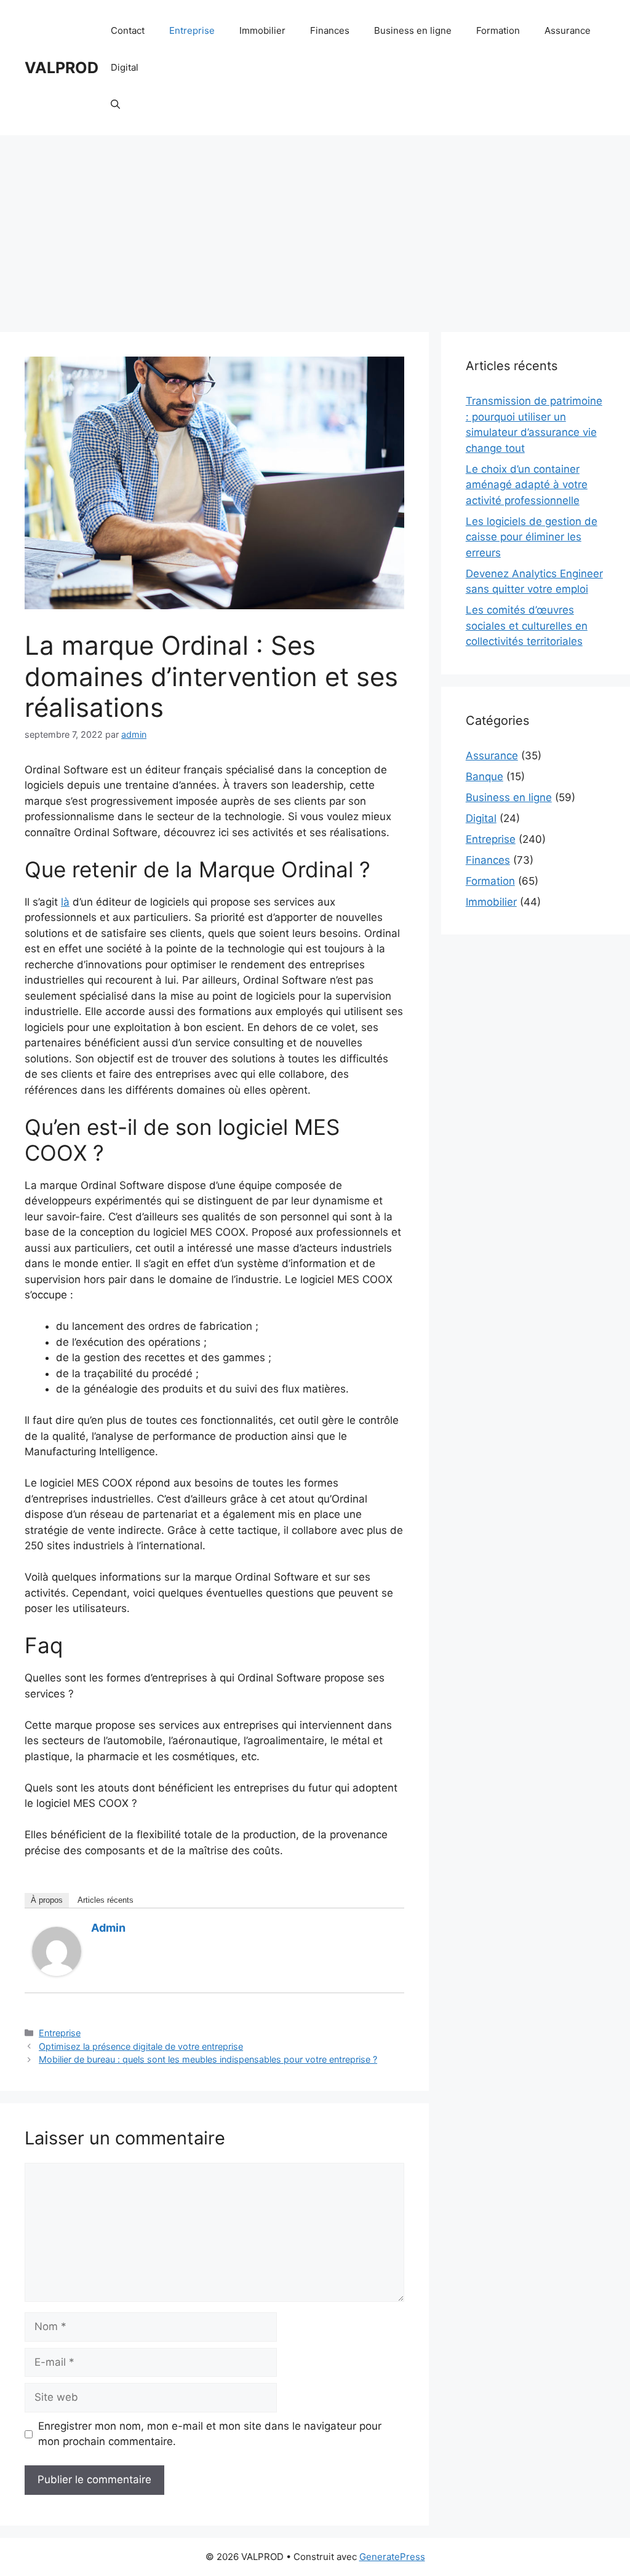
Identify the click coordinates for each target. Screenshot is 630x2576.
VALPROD (62, 68)
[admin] (57, 1972)
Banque (484, 776)
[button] (115, 105)
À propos (47, 1900)
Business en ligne (413, 30)
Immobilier (262, 30)
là (65, 902)
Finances (330, 30)
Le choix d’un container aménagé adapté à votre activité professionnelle (527, 485)
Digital (125, 67)
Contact (128, 30)
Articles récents (106, 1900)
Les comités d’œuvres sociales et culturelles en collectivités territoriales (527, 626)
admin (108, 1928)
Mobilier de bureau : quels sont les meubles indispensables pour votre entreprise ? (208, 2059)
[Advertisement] (315, 227)
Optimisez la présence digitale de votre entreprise (141, 2046)
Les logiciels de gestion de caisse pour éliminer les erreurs (532, 537)
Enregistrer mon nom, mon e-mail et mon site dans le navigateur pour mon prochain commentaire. (210, 2434)
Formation (498, 30)
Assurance (568, 30)
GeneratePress (392, 2557)
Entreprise (192, 30)
